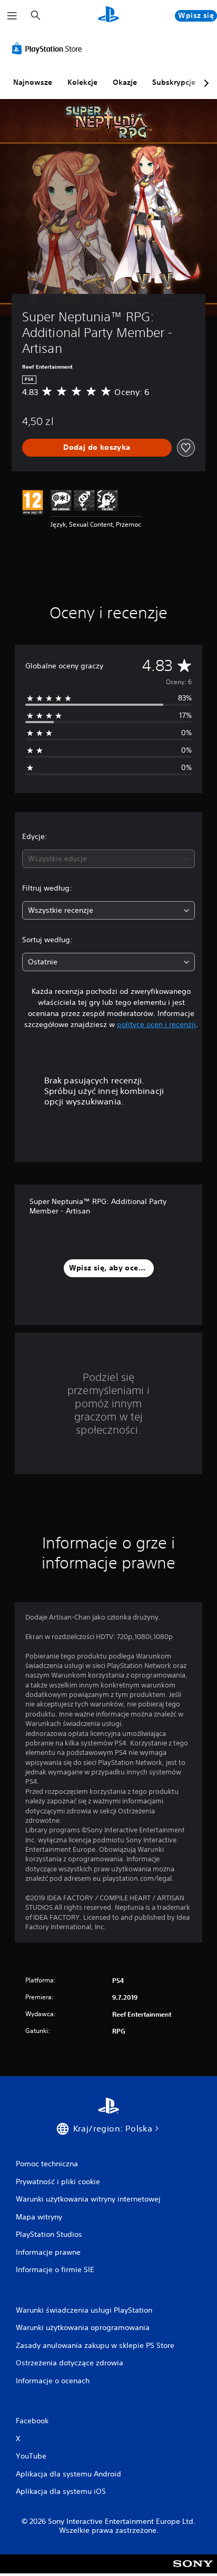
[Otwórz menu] (12, 16)
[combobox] (108, 859)
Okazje (125, 82)
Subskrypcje (174, 82)
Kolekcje (82, 82)
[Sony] (193, 2571)
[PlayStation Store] (49, 48)
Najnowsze (33, 82)
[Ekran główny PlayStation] (108, 16)
